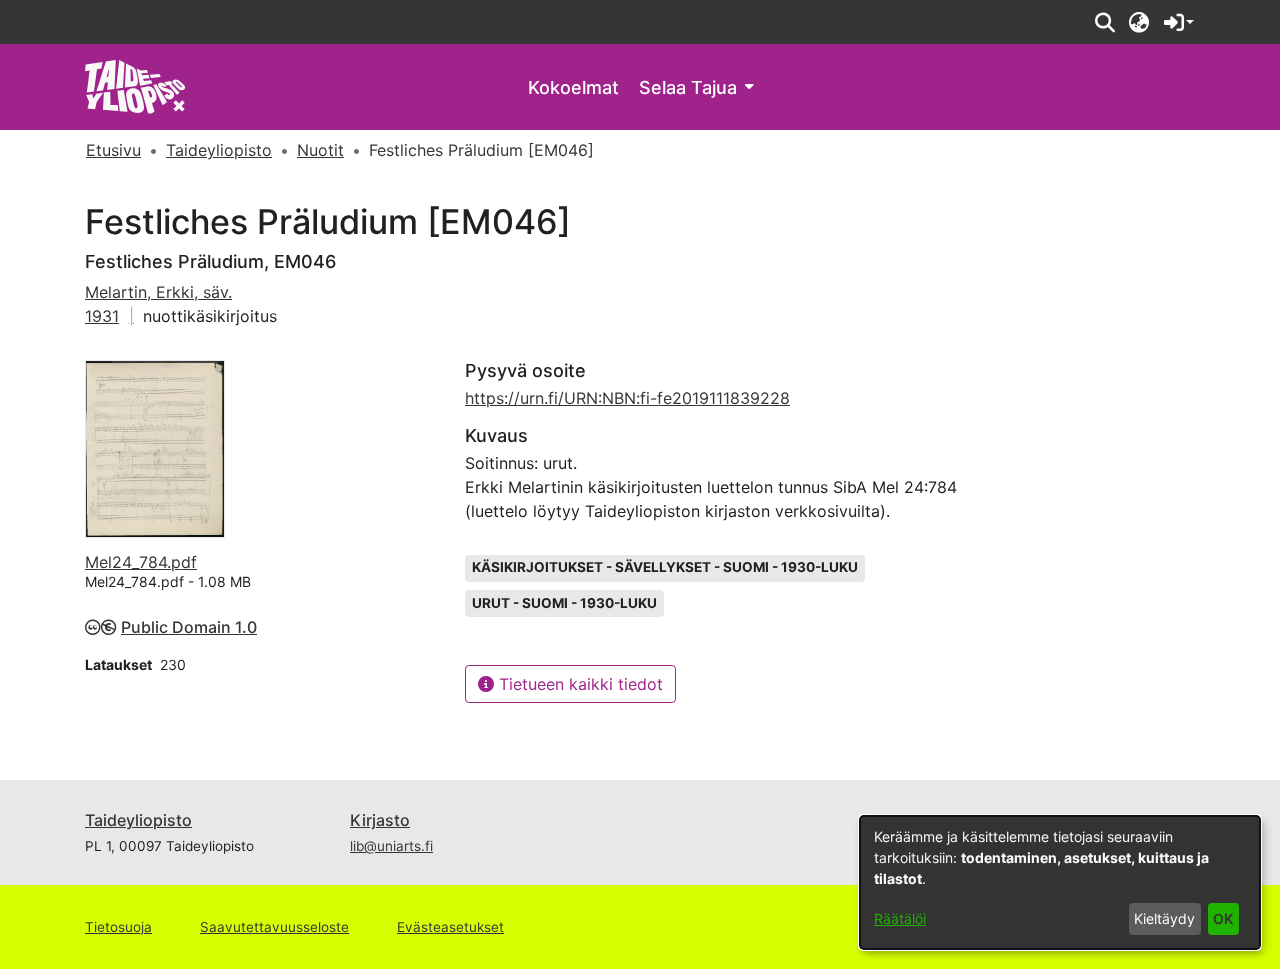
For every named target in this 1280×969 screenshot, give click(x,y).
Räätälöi (900, 918)
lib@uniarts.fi (391, 846)
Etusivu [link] (113, 150)
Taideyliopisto (138, 820)
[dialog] (1060, 882)
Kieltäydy (1164, 918)
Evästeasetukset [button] (450, 927)
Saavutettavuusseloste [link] (274, 927)
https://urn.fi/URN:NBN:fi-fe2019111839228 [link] (627, 398)
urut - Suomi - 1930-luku (564, 603)
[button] (1104, 22)
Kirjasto (380, 820)
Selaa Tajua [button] (688, 87)
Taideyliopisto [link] (219, 150)
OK (1223, 918)
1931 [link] (102, 316)
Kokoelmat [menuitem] (573, 87)
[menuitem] (696, 87)
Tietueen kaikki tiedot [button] (578, 684)
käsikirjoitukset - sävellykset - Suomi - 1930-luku (665, 567)
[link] (135, 85)
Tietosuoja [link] (118, 927)
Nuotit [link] (320, 150)
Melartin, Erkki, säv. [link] (158, 292)
